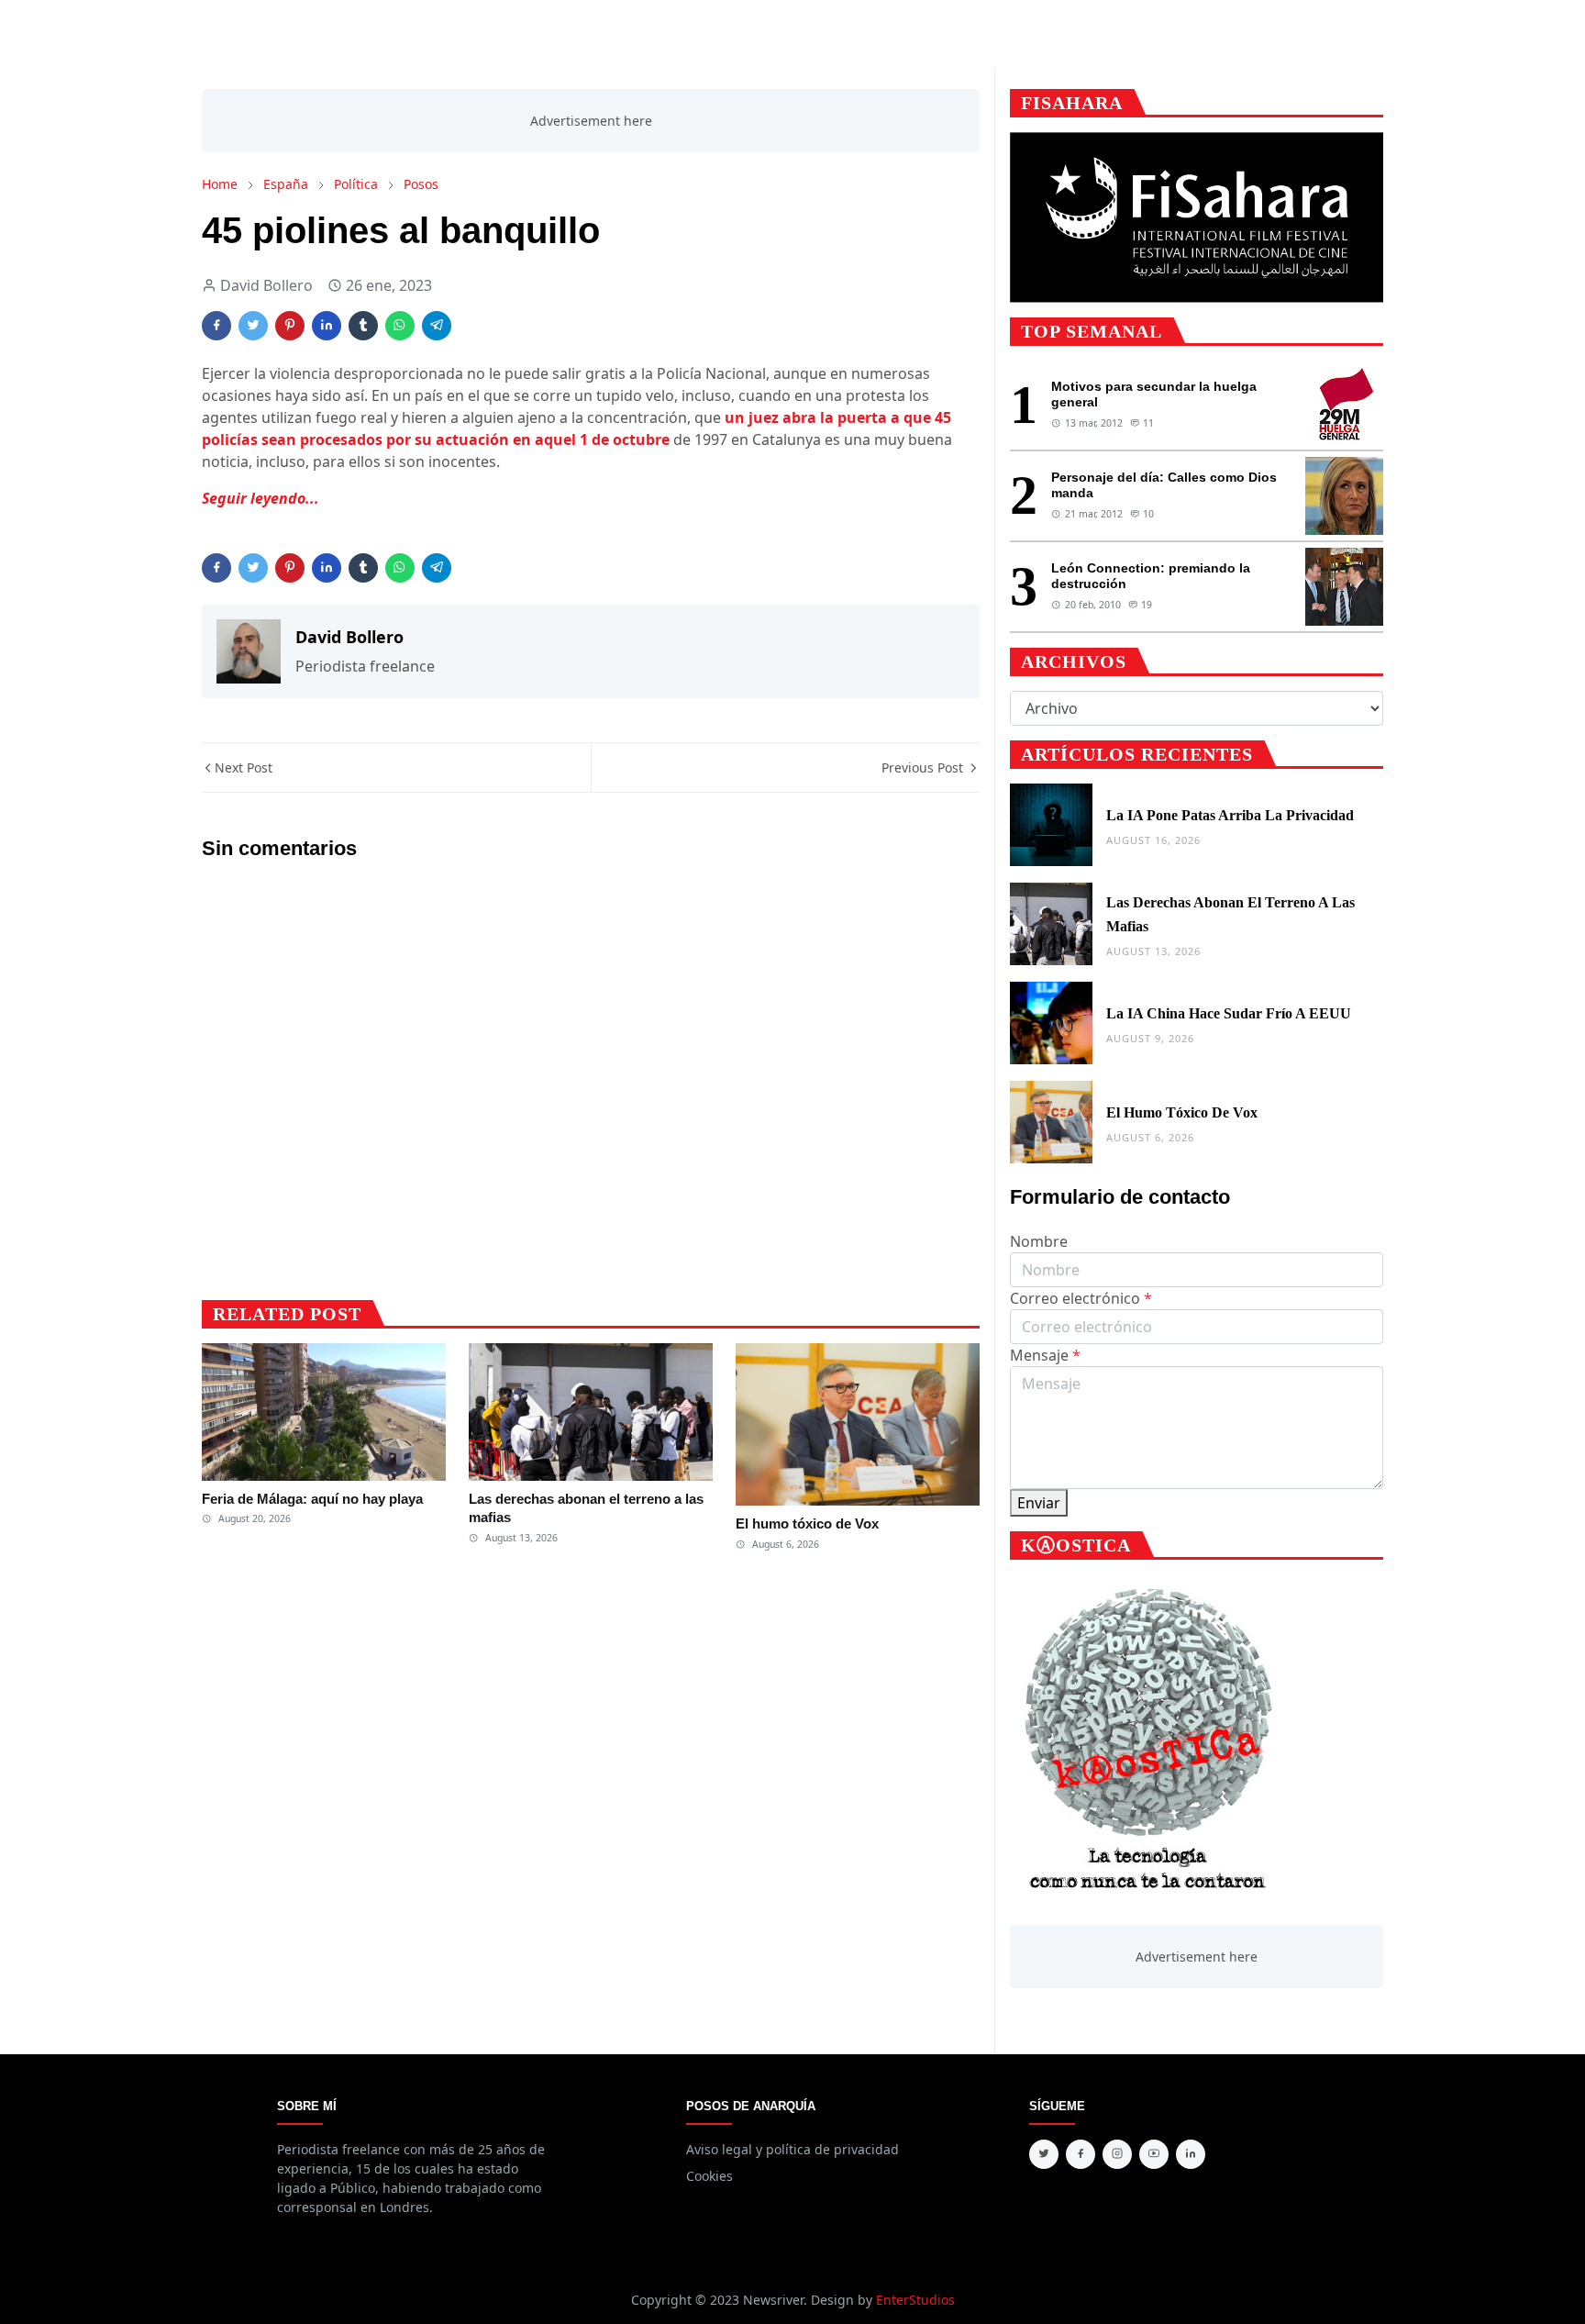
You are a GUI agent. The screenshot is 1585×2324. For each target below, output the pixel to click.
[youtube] (1154, 2154)
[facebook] (1081, 2154)
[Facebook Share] (216, 326)
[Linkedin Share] (327, 326)
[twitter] (1044, 2154)
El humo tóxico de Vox (807, 1523)
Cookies (709, 2176)
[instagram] (1117, 2154)
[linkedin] (1191, 2154)
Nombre (1039, 1241)
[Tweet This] (253, 326)
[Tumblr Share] (363, 326)
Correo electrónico (1081, 1298)
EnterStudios (915, 2300)
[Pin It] (290, 326)
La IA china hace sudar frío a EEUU (1229, 1013)
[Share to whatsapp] (400, 326)
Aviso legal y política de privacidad (792, 2149)
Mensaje (1045, 1355)
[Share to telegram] (437, 326)
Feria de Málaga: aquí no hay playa (312, 1499)
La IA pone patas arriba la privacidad (1230, 815)
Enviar (1039, 1503)
